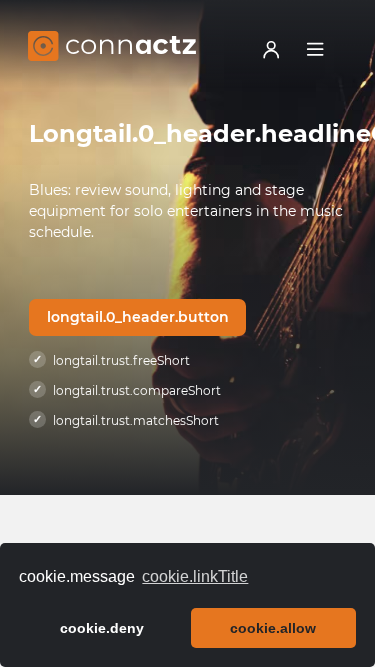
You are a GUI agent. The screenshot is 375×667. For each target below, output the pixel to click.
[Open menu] (315, 49)
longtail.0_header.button (138, 317)
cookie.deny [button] (102, 628)
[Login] (271, 49)
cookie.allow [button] (273, 628)
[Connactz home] (112, 49)
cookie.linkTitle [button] (195, 576)
